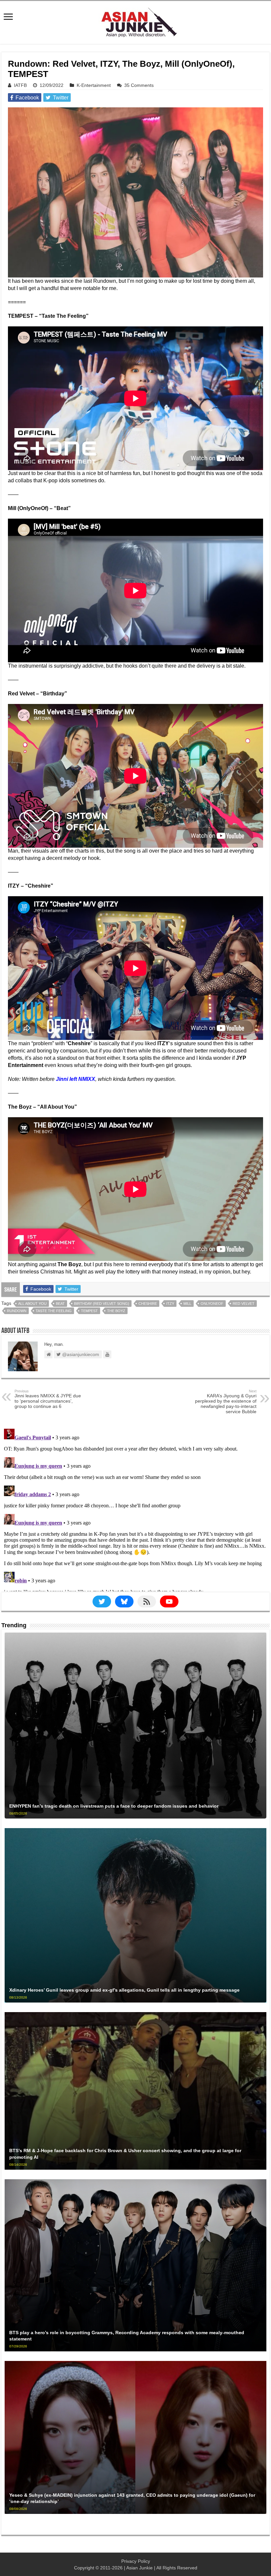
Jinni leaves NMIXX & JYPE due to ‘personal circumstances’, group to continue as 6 (48, 1399)
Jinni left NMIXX (76, 1079)
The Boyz (116, 1311)
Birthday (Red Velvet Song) (102, 1304)
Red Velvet (244, 1304)
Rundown (17, 1311)
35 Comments (139, 85)
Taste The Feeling (54, 1311)
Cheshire (148, 1304)
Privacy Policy (136, 2561)
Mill (187, 1304)
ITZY (170, 1304)
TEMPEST (89, 1311)
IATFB (20, 85)
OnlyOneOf (212, 1304)
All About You (32, 1304)
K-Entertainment (94, 85)
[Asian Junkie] (135, 21)
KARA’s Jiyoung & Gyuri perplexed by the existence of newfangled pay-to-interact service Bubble (226, 1402)
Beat (60, 1304)
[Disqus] (135, 1509)
